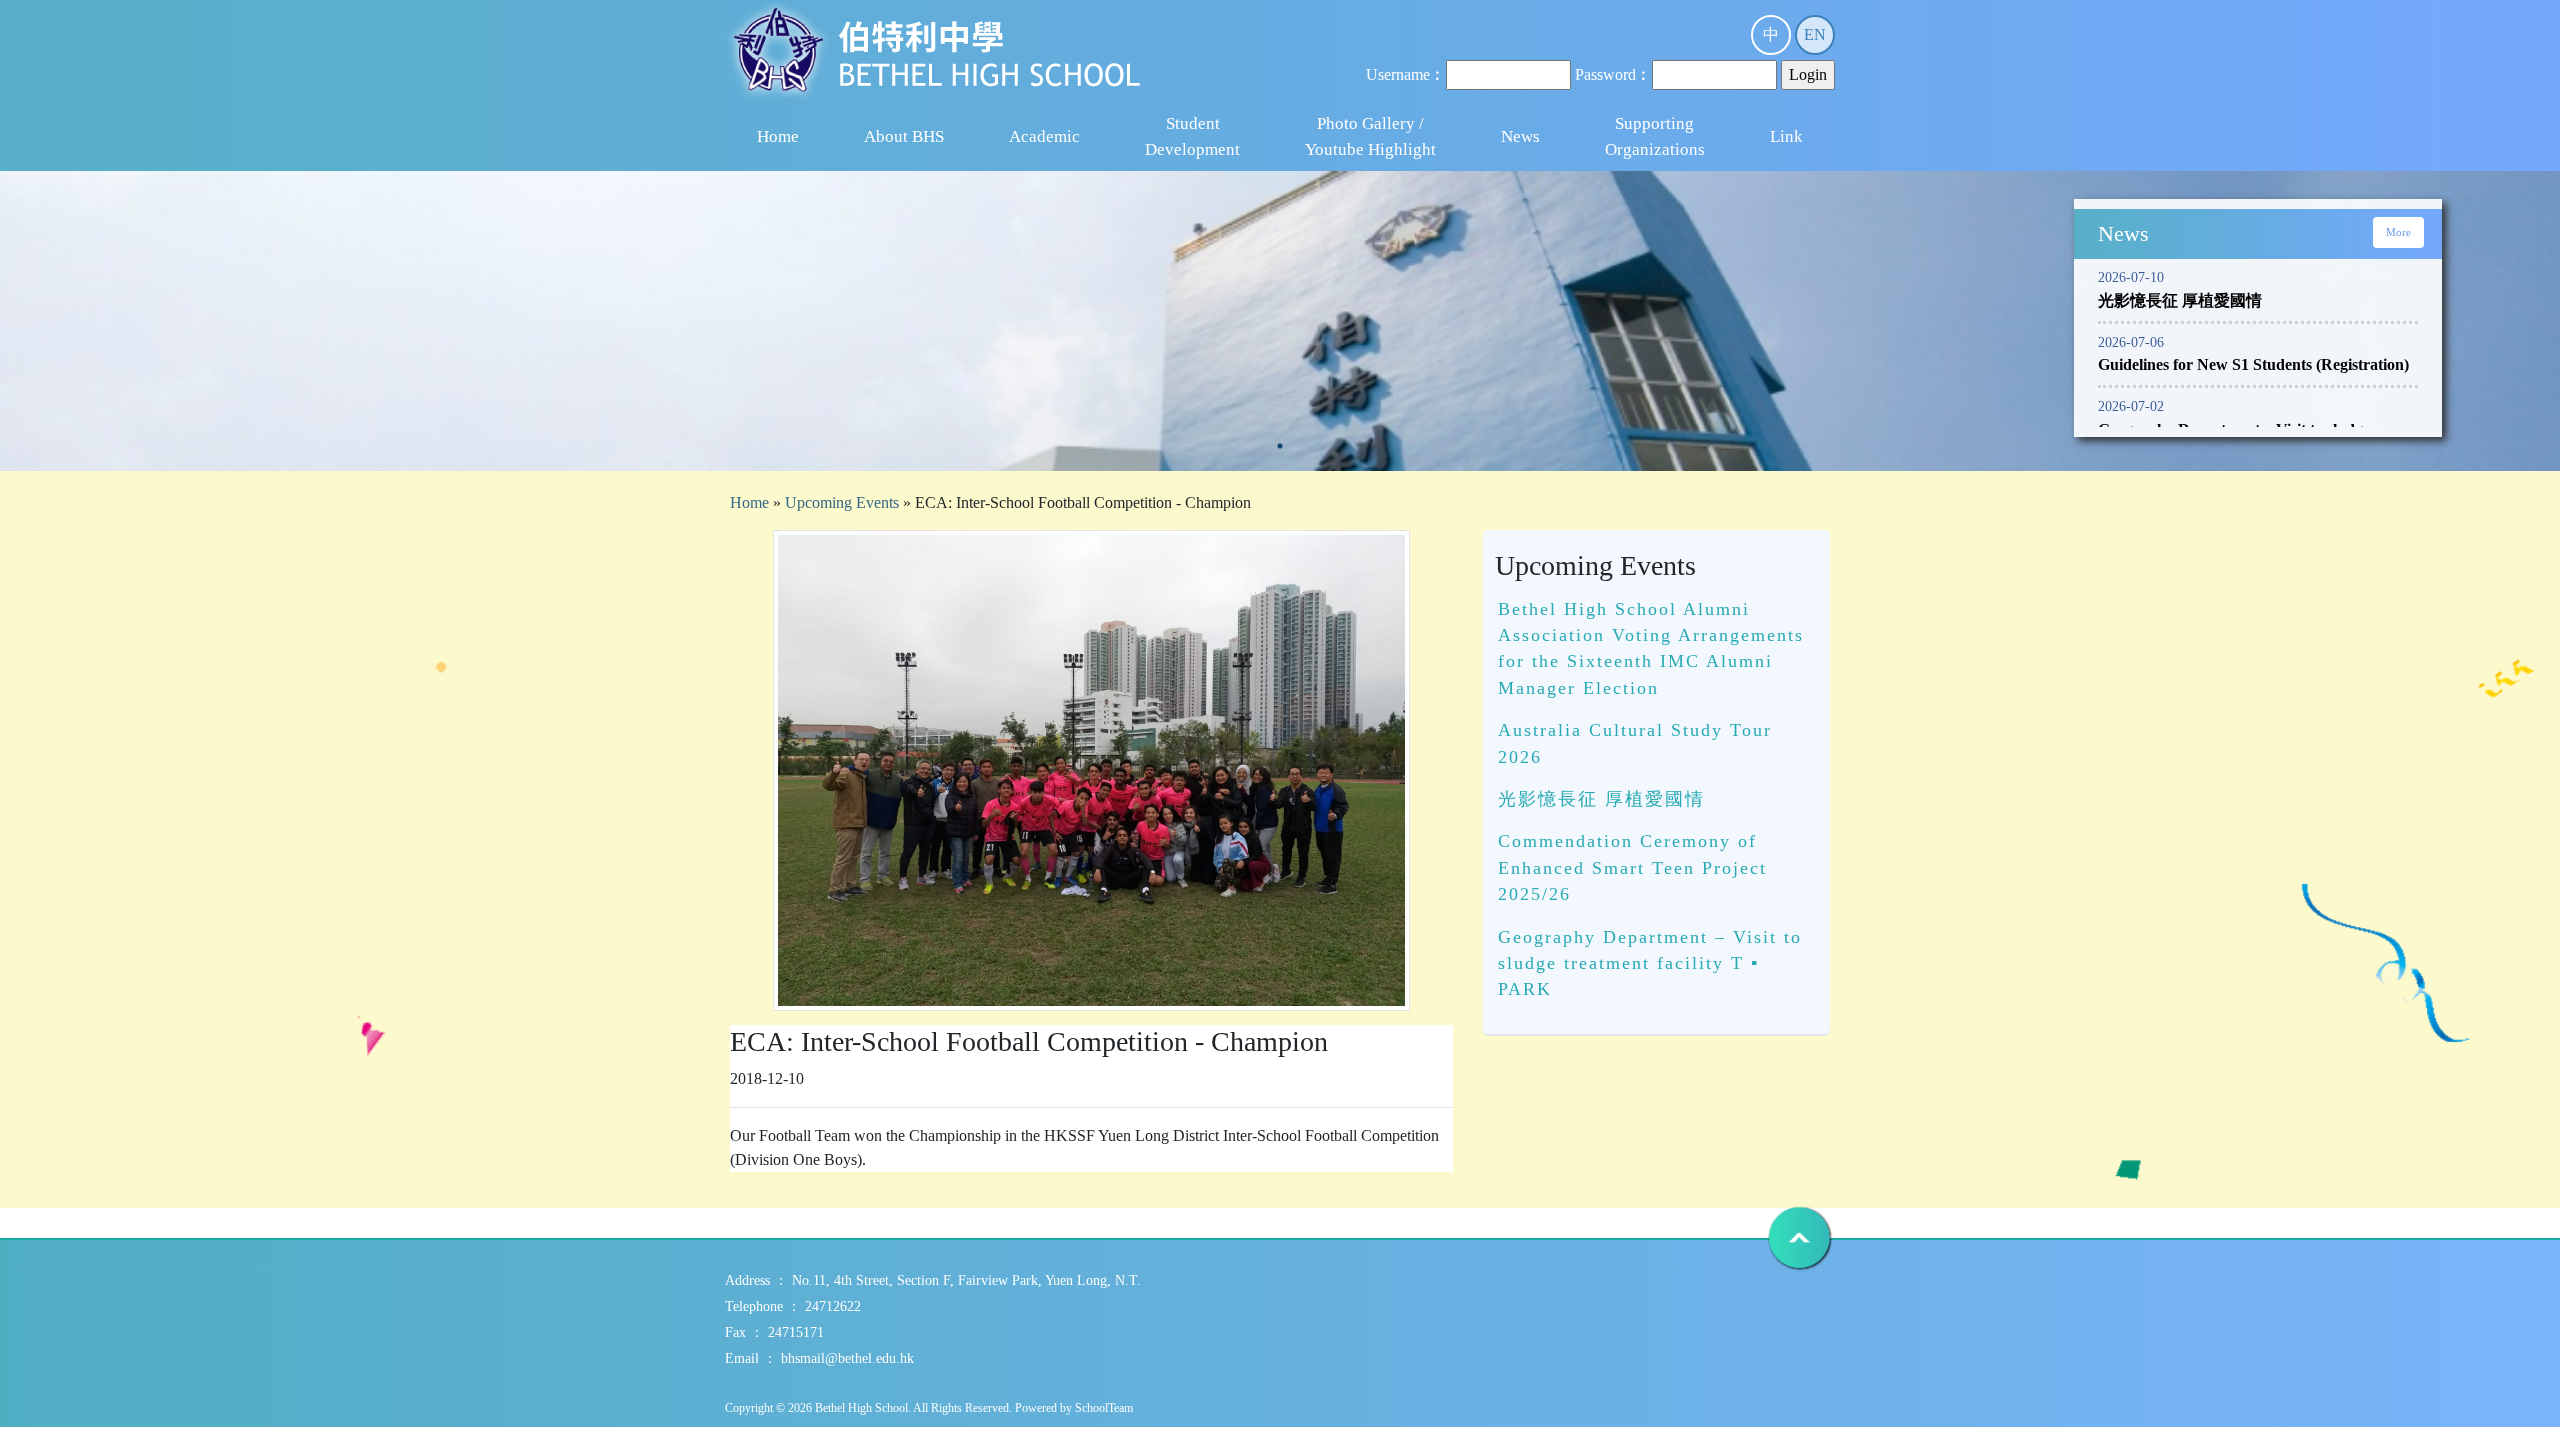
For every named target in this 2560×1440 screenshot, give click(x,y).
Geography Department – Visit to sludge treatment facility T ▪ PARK (1650, 963)
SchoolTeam (1104, 1408)
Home (778, 136)
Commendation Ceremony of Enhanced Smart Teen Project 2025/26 (1632, 867)
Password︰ (1613, 74)
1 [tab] (1280, 446)
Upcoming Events (842, 502)
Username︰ (1406, 74)
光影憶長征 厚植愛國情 (1601, 799)
